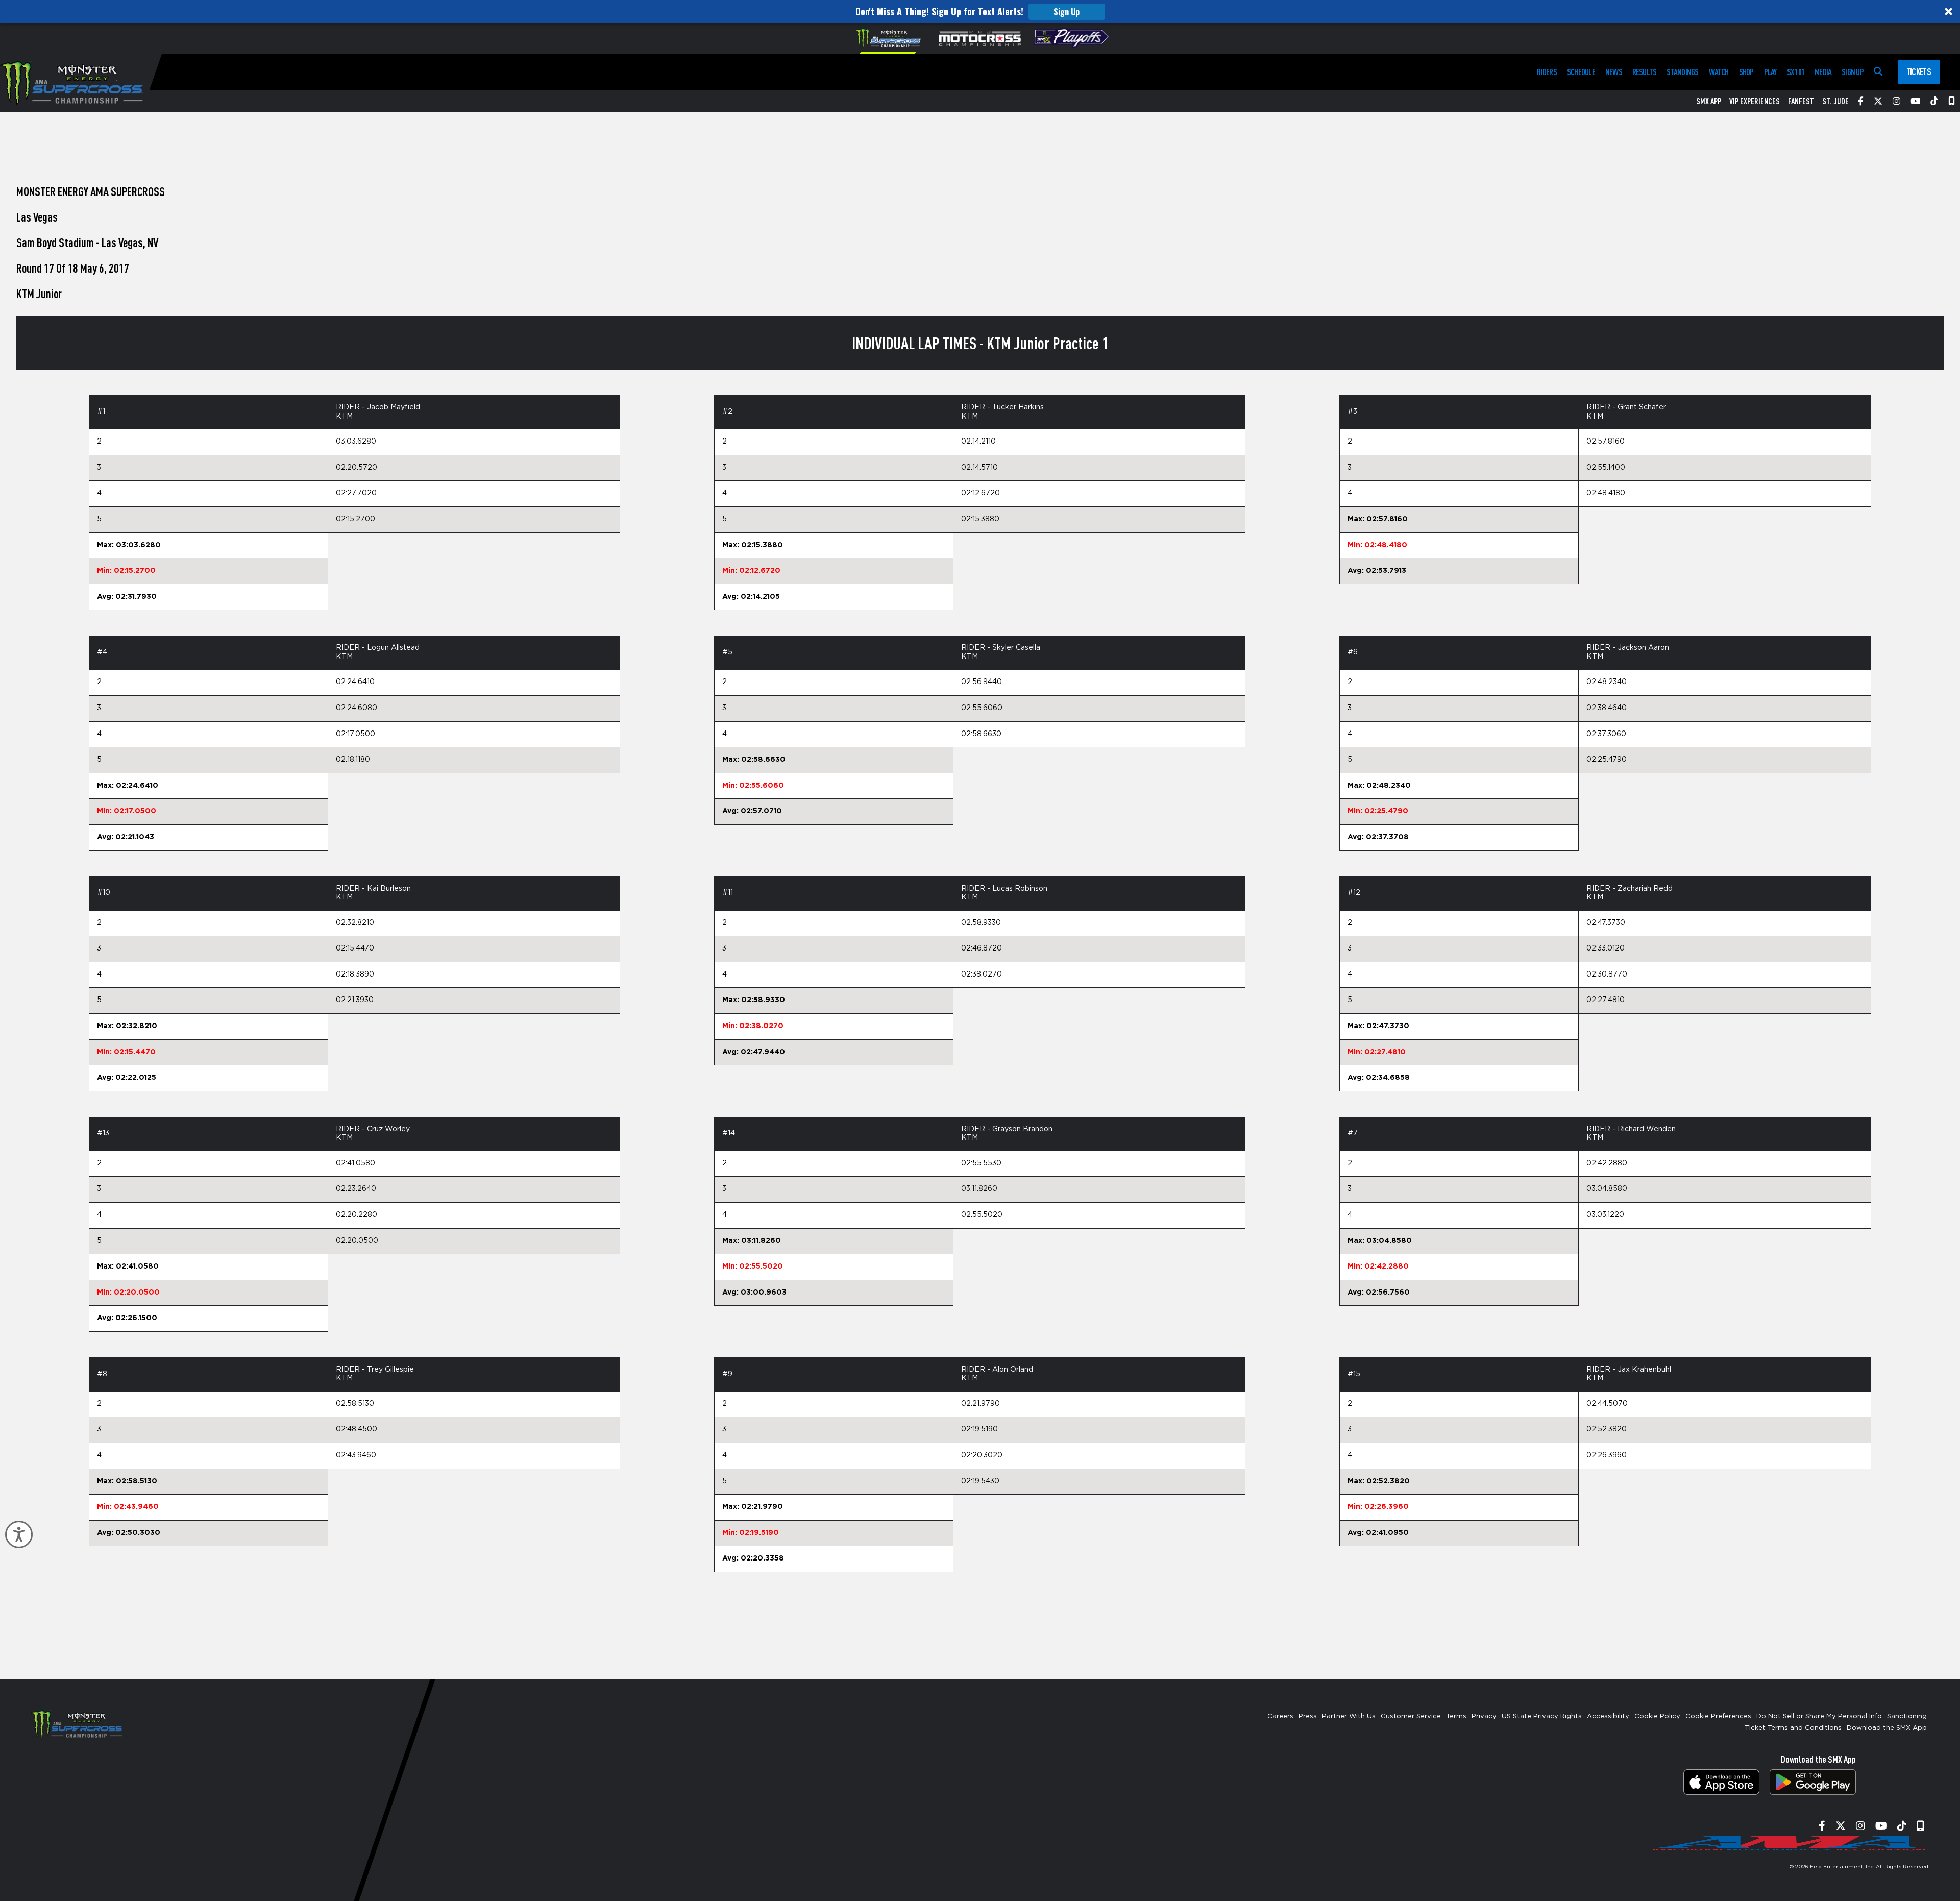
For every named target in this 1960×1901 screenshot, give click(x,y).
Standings (1682, 72)
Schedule (1581, 72)
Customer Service (1411, 1716)
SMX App (1709, 101)
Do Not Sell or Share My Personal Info (1819, 1716)
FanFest (1801, 101)
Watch (1719, 72)
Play (1770, 72)
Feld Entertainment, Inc (1842, 1867)
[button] (980, 11)
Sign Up (1067, 12)
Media (1823, 72)
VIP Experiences (1755, 101)
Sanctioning (1907, 1716)
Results (1645, 72)
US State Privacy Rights (1542, 1716)
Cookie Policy (1657, 1716)
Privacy (1484, 1716)
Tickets (1919, 71)
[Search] (1878, 72)
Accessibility (1608, 1716)
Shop (1746, 72)
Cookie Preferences (1718, 1716)
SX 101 (1796, 72)
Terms (1456, 1716)
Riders (1547, 72)
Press (1308, 1716)
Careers (1280, 1716)
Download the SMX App (1887, 1728)
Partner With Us (1349, 1716)
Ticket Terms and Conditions (1793, 1728)
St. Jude (1835, 101)
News (1614, 72)
